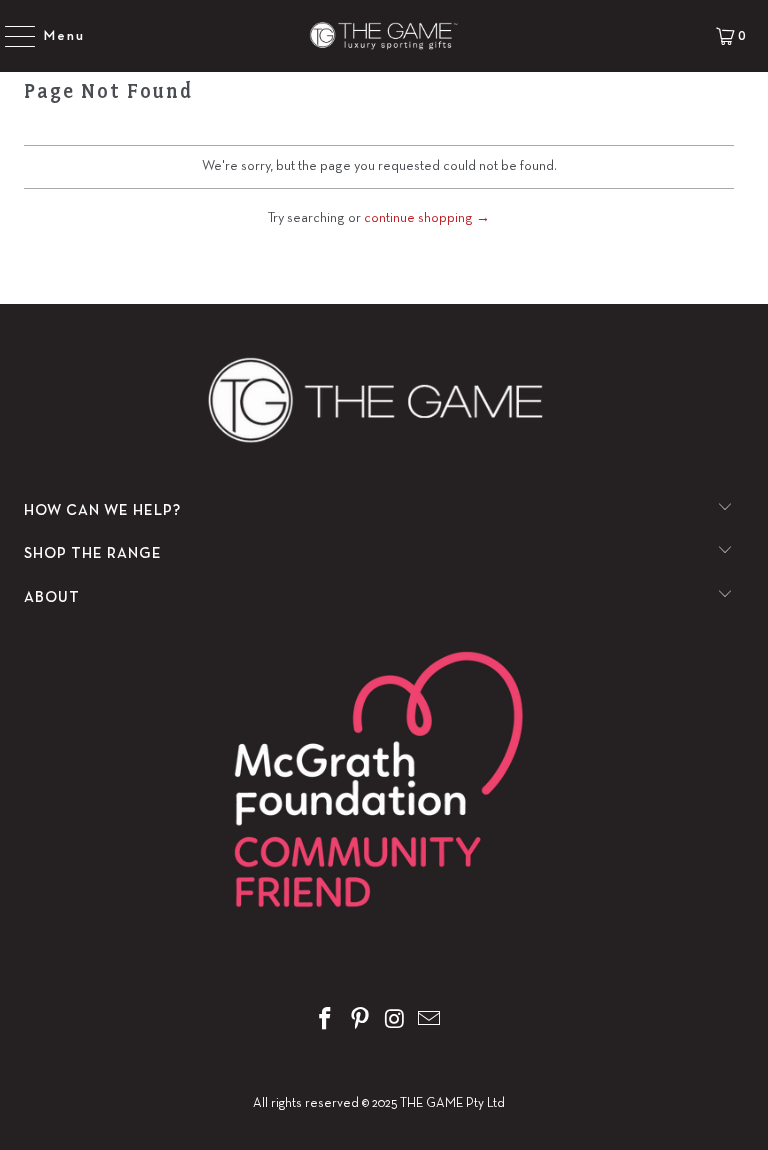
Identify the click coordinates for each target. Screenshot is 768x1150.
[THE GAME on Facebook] (326, 1022)
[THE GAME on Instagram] (396, 1022)
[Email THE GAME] (430, 1022)
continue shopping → (427, 218)
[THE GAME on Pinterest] (361, 1022)
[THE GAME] (384, 36)
